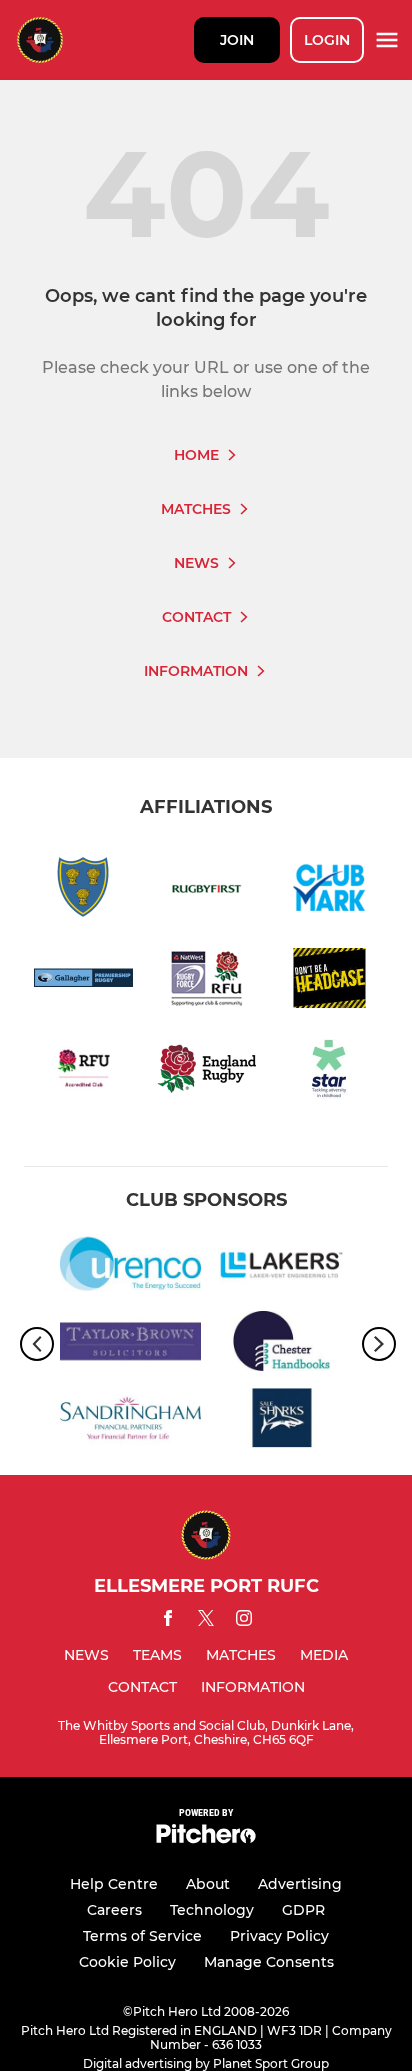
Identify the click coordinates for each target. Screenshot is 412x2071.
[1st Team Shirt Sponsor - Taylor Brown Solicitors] (130, 1344)
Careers (114, 1910)
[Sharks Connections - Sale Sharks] (281, 1421)
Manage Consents (269, 1962)
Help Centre (114, 1884)
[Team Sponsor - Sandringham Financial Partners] (130, 1421)
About (208, 1884)
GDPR (303, 1910)
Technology (212, 1910)
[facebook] (168, 1621)
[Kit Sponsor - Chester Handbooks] (281, 1344)
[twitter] (206, 1621)
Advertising (300, 1884)
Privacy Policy (279, 1936)
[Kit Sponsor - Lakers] (281, 1267)
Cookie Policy (127, 1962)
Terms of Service (142, 1936)
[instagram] (244, 1621)
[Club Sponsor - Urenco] (130, 1267)
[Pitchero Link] (206, 1838)
